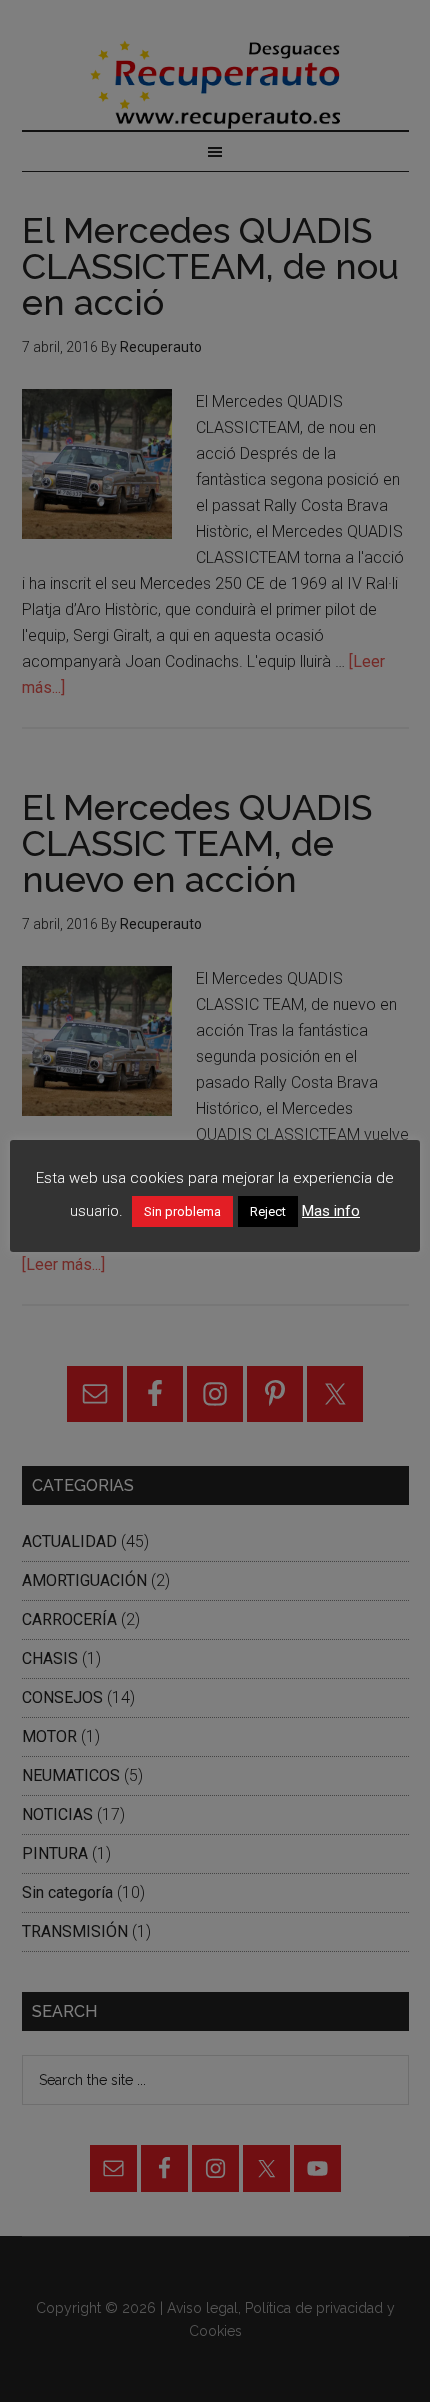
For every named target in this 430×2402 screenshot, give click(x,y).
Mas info (331, 1211)
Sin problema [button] (182, 1211)
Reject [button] (268, 1211)
